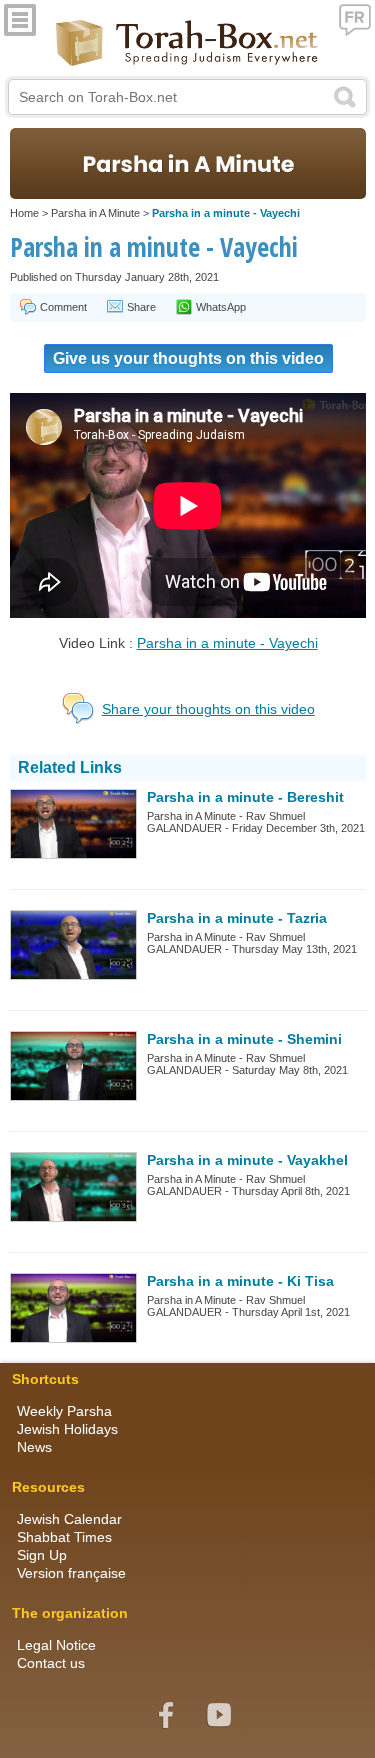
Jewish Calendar (69, 1519)
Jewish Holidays (67, 1429)
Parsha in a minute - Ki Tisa (240, 1281)
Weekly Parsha (64, 1411)
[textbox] (188, 97)
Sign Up (42, 1555)
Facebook (166, 1715)
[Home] (187, 44)
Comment (63, 307)
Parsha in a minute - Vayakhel (247, 1160)
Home (24, 213)
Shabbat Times (64, 1537)
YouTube (219, 1715)
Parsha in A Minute (95, 213)
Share (141, 307)
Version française (71, 1573)
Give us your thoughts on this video (188, 358)
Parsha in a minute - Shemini (244, 1039)
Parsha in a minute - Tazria (237, 918)
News (34, 1447)
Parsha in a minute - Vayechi (227, 643)
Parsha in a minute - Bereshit (245, 797)
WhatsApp (221, 307)
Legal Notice (56, 1645)
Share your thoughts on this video (208, 709)
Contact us (51, 1663)
